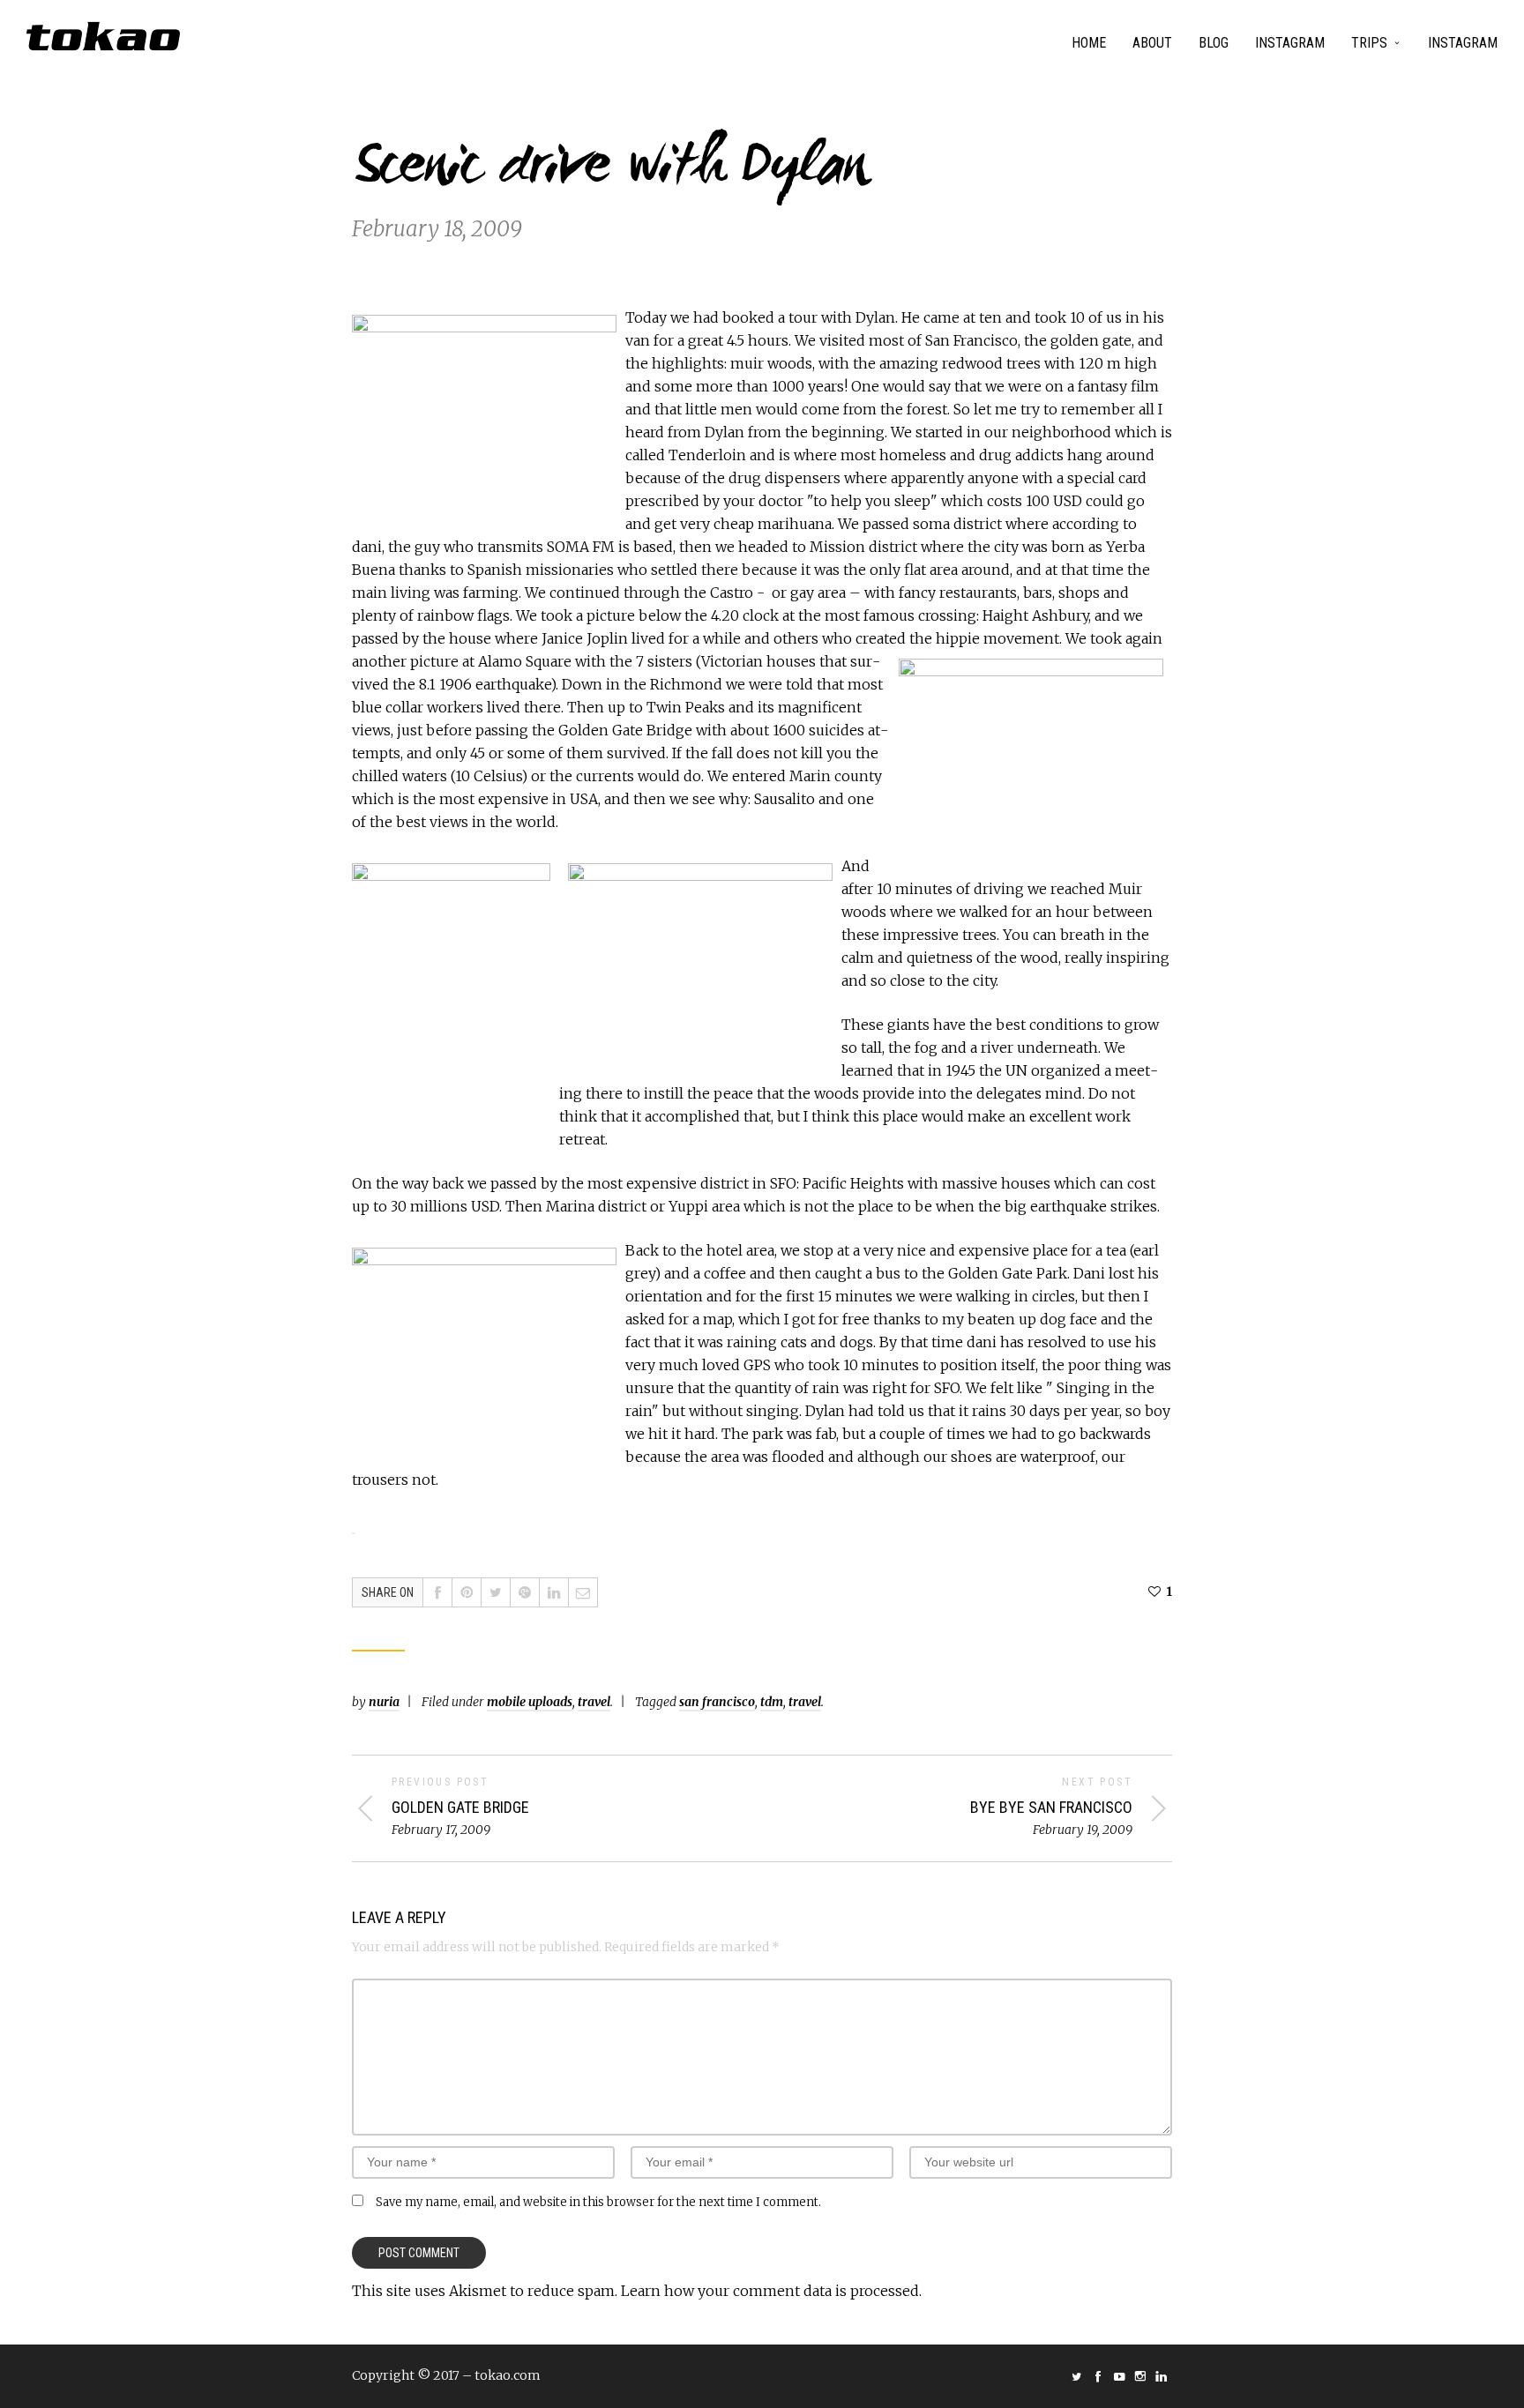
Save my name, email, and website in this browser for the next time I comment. (598, 2202)
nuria (384, 1702)
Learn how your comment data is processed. (771, 2291)
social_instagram (1140, 2376)
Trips (1369, 43)
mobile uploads (530, 1702)
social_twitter (1077, 2376)
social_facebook (1098, 2376)
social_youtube (1119, 2376)
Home (1089, 43)
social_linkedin (1162, 2376)
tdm (772, 1702)
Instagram (1290, 43)
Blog (1214, 43)
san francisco (717, 1702)
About (1152, 43)
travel (594, 1702)
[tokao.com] (103, 36)
